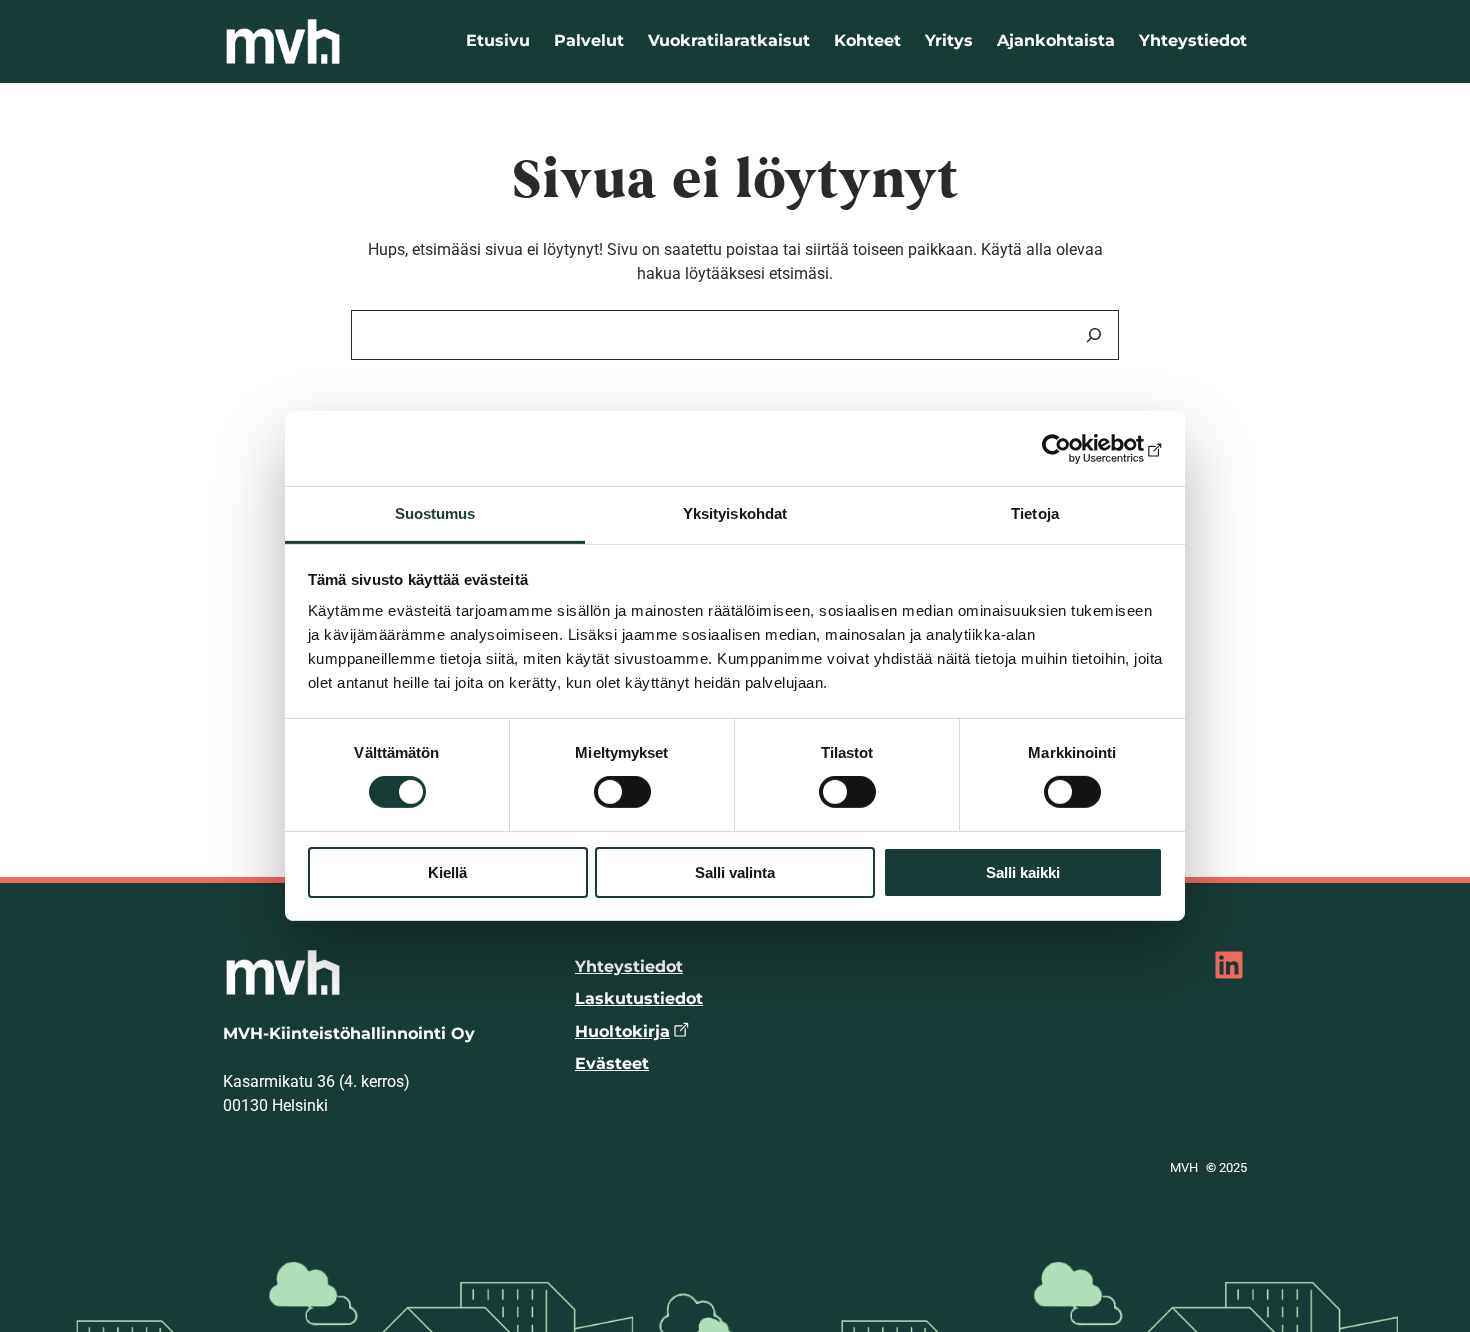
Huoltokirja (622, 1031)
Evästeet (612, 1063)
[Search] (1094, 335)
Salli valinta (735, 872)
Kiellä (447, 872)
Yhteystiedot (629, 966)
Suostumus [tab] (435, 513)
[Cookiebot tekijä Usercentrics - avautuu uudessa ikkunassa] (1075, 448)
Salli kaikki (1023, 872)
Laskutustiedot (639, 998)
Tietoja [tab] (1035, 513)
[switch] (622, 792)
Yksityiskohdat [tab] (735, 513)
